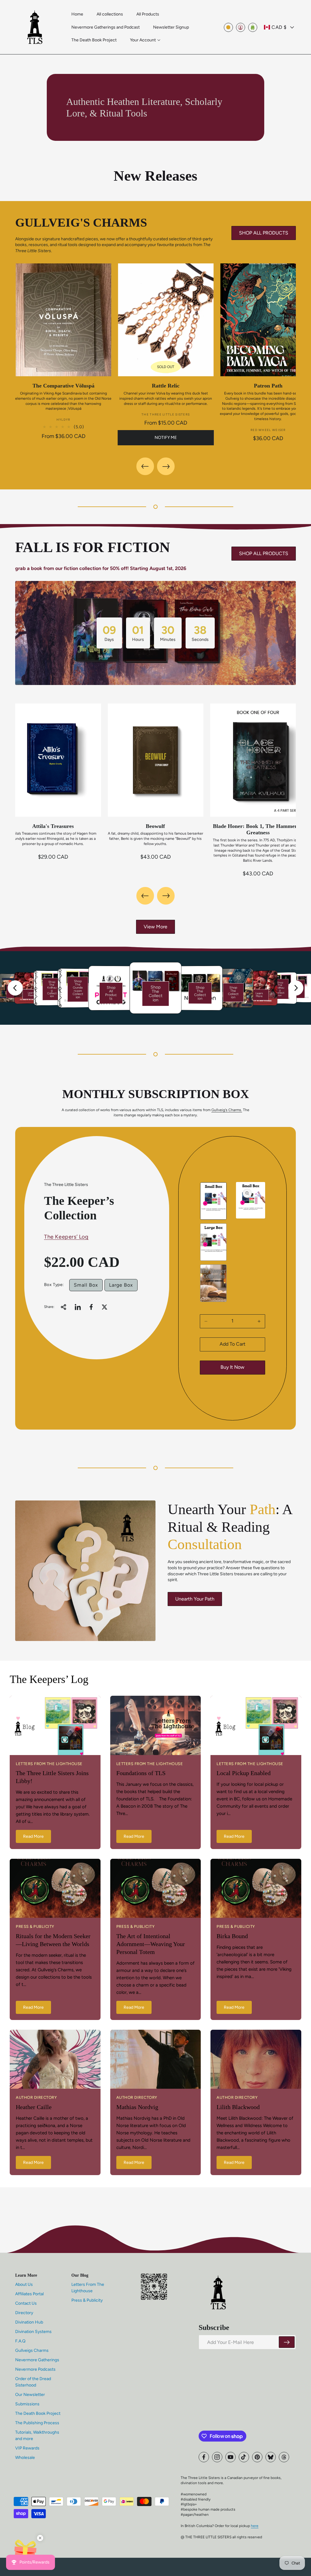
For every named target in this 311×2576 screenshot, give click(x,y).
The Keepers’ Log (66, 1237)
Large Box (121, 1285)
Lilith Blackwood (238, 2107)
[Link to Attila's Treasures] (53, 760)
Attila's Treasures (53, 826)
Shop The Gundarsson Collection (78, 989)
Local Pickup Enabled (244, 1773)
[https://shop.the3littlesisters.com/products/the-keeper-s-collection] (78, 1307)
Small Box (86, 1285)
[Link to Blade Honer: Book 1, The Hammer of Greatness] (258, 760)
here (255, 2526)
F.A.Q (20, 2341)
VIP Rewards (27, 2448)
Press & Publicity (87, 2300)
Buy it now (232, 1367)
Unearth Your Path (195, 1599)
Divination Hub (29, 2322)
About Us (24, 2284)
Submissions (27, 2404)
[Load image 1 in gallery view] (213, 1201)
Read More (33, 1836)
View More (155, 927)
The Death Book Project (38, 2413)
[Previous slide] (15, 988)
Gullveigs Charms (32, 2350)
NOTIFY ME (166, 438)
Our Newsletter (30, 2395)
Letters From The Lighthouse (88, 2288)
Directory (24, 2313)
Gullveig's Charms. (227, 1110)
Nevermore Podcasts (35, 2369)
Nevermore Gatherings (37, 2360)
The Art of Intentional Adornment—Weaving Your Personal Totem (151, 1944)
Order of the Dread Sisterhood (33, 2382)
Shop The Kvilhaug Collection (52, 989)
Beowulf (155, 826)
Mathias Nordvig (137, 2107)
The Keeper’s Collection (79, 1208)
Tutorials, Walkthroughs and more (37, 2435)
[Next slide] (296, 988)
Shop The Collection (155, 994)
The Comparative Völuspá (63, 386)
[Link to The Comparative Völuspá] (63, 320)
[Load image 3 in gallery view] (213, 1283)
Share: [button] (49, 1307)
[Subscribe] (287, 2342)
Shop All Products (111, 993)
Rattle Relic (166, 386)
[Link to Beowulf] (155, 760)
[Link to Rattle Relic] (166, 320)
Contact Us (26, 2303)
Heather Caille (34, 2107)
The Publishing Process (37, 2423)
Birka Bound (232, 1936)
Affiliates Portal (29, 2294)
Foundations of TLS (141, 1773)
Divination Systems (33, 2332)
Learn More (31, 994)
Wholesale (25, 2458)
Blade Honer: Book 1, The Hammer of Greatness (258, 829)
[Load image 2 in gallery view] (213, 1242)
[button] (145, 40)
